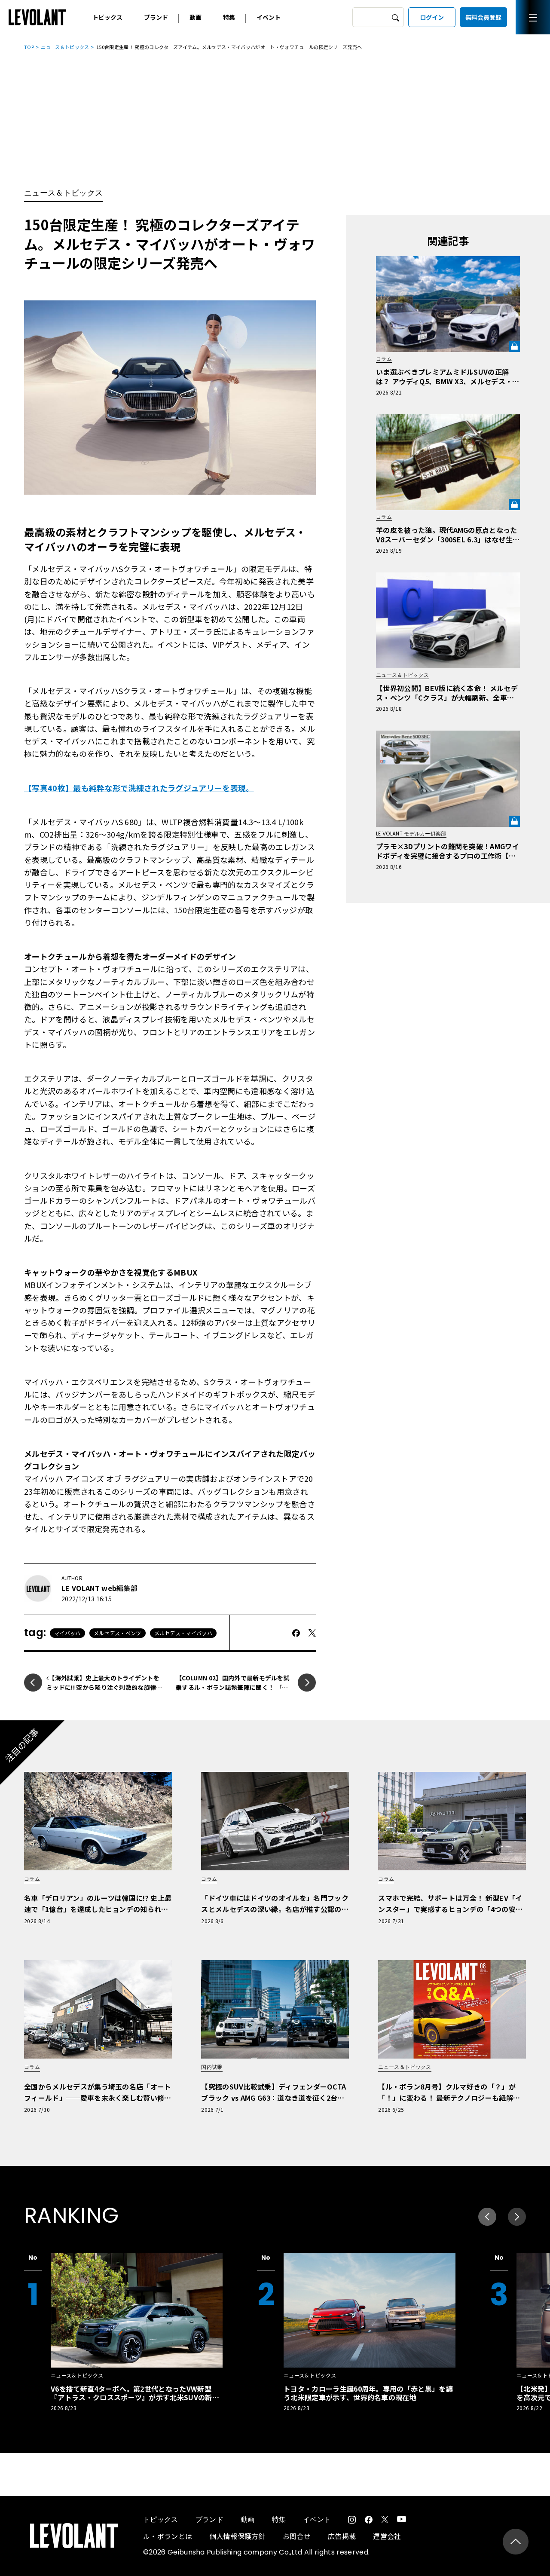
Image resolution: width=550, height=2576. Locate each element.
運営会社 (387, 2536)
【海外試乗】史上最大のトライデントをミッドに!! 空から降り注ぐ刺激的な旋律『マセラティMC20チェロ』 (103, 1687)
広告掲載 (342, 2536)
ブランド (156, 17)
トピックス (107, 17)
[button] (517, 2217)
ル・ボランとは (168, 2536)
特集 (229, 17)
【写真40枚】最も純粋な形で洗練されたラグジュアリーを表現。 (139, 788)
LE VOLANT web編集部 (99, 1588)
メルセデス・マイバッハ (183, 1633)
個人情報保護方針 (237, 2536)
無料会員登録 (483, 17)
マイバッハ (67, 1633)
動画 (196, 17)
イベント (269, 17)
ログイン (432, 17)
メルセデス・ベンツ (118, 1633)
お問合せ (297, 2536)
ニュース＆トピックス (65, 47)
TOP (29, 47)
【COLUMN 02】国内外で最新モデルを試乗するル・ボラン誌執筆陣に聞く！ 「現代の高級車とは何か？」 (233, 1687)
